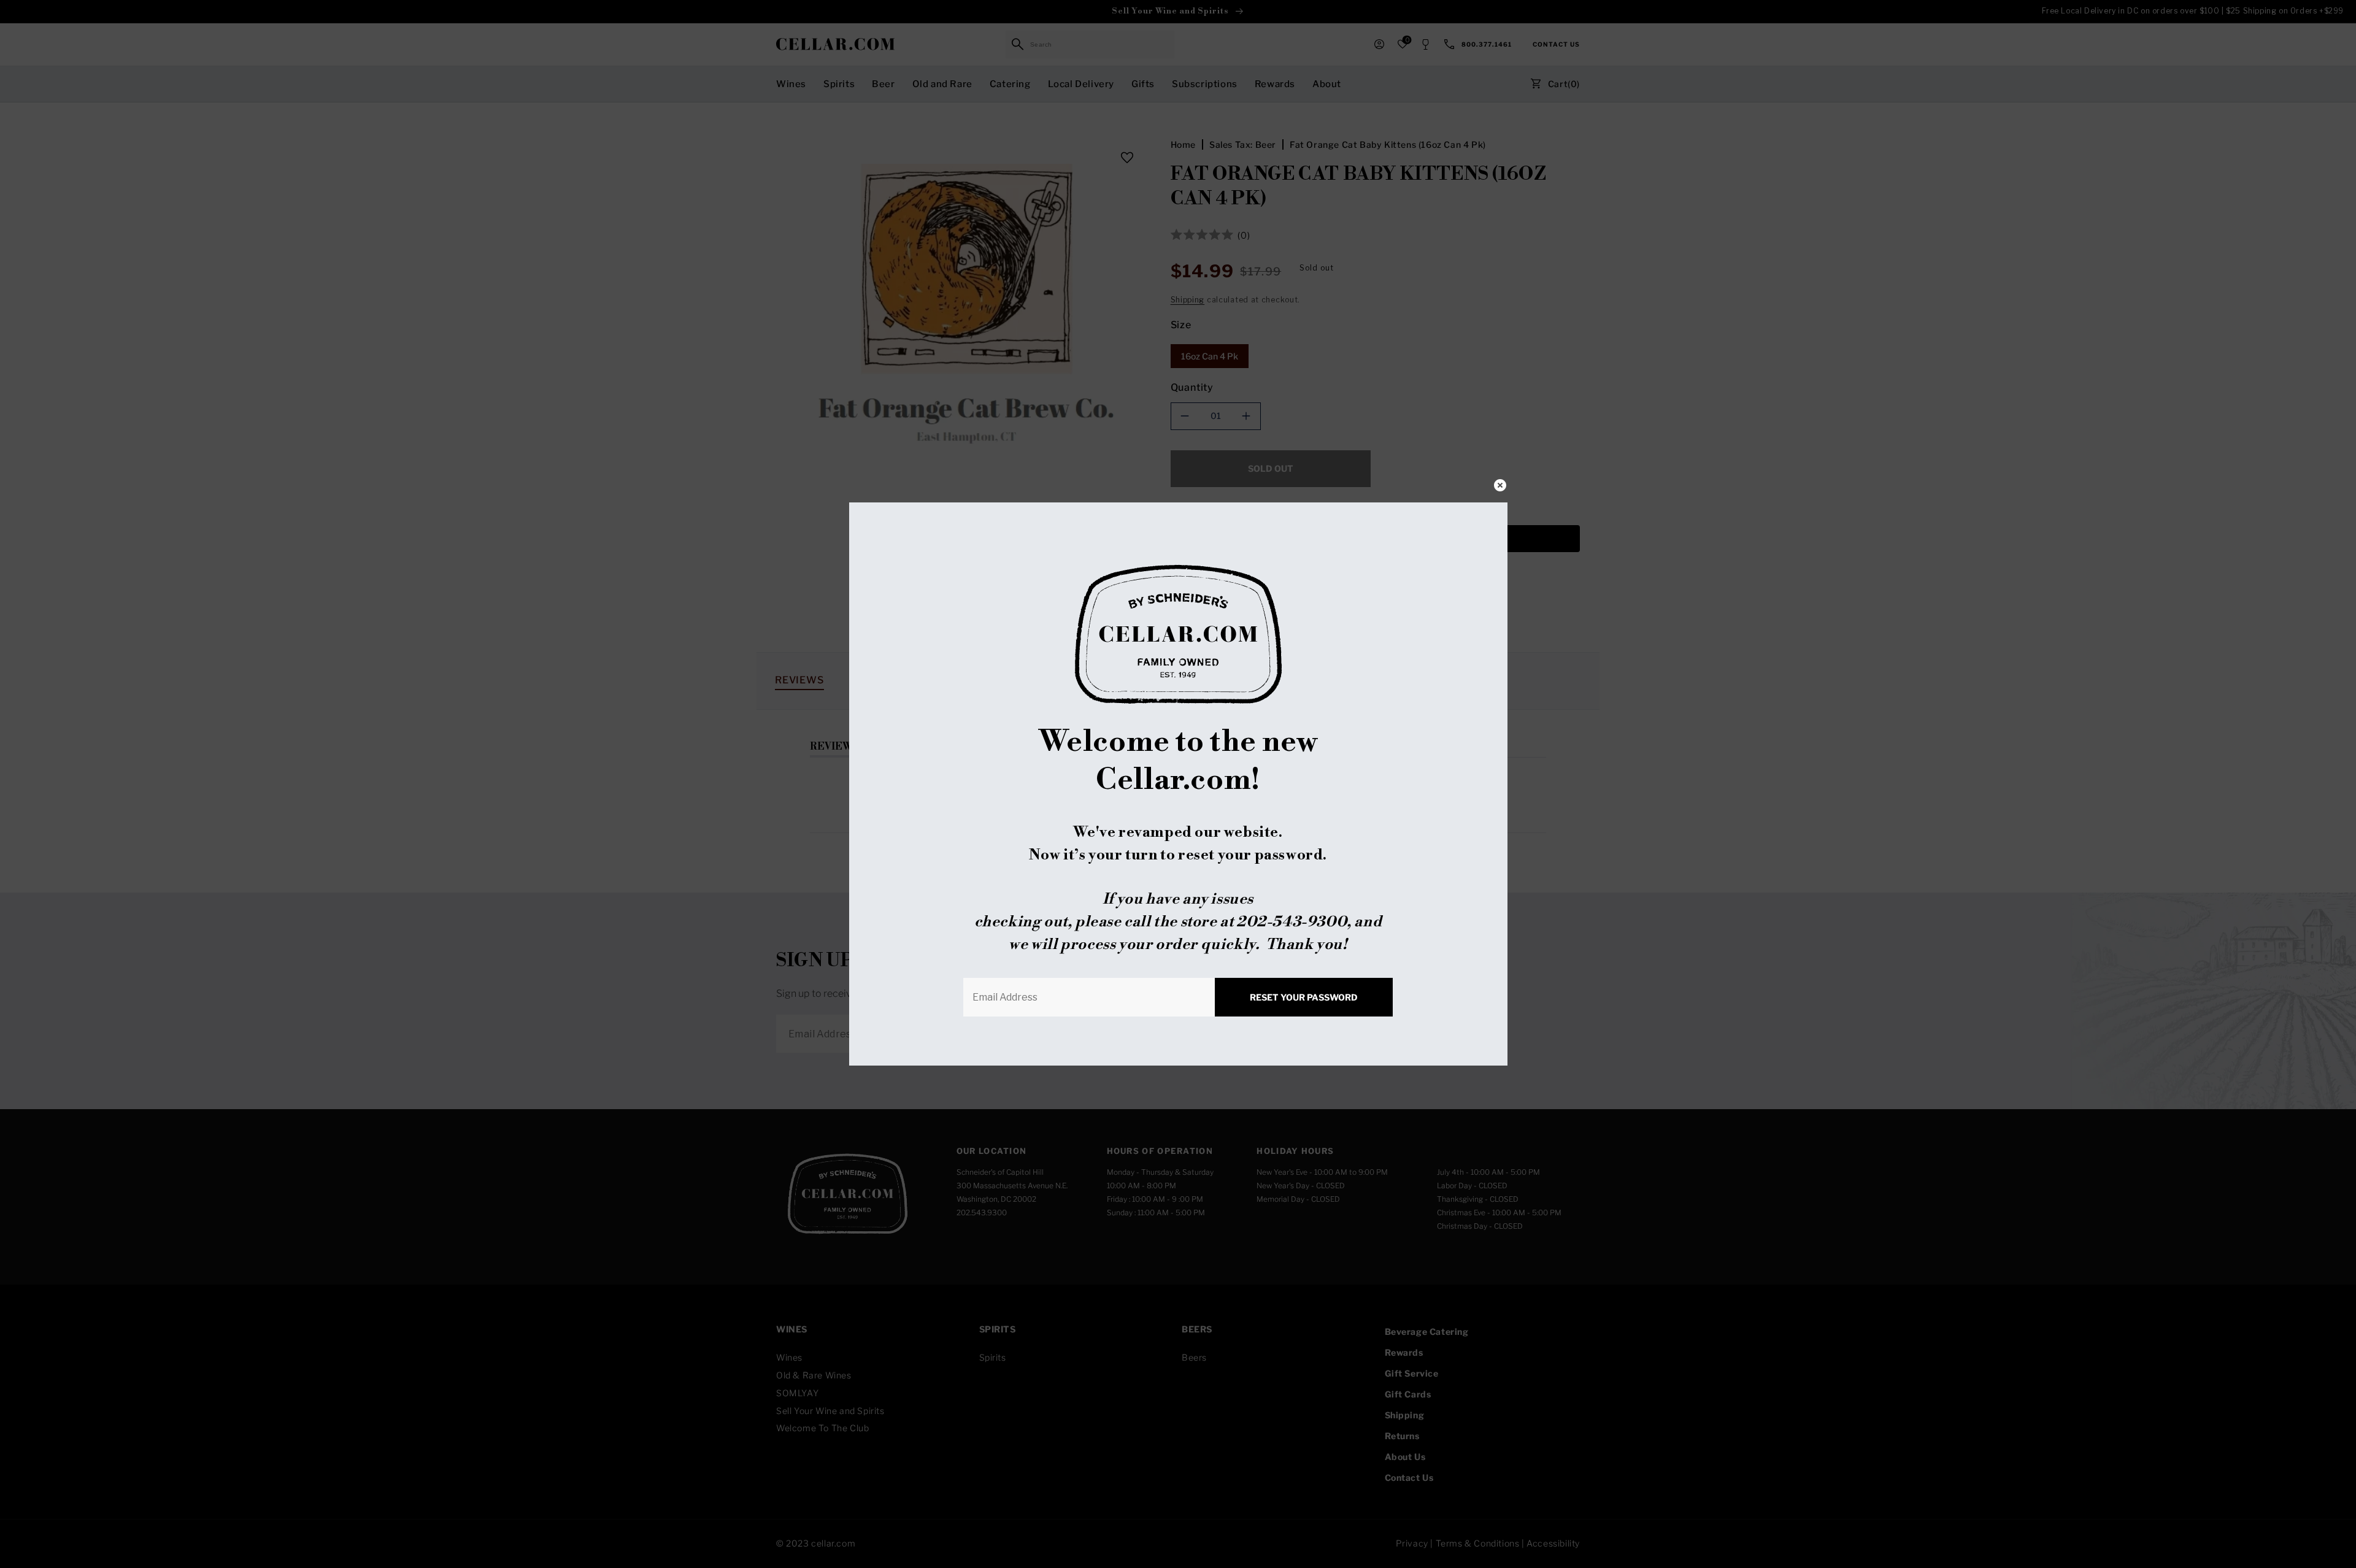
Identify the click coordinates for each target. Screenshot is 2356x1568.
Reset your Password (1304, 997)
